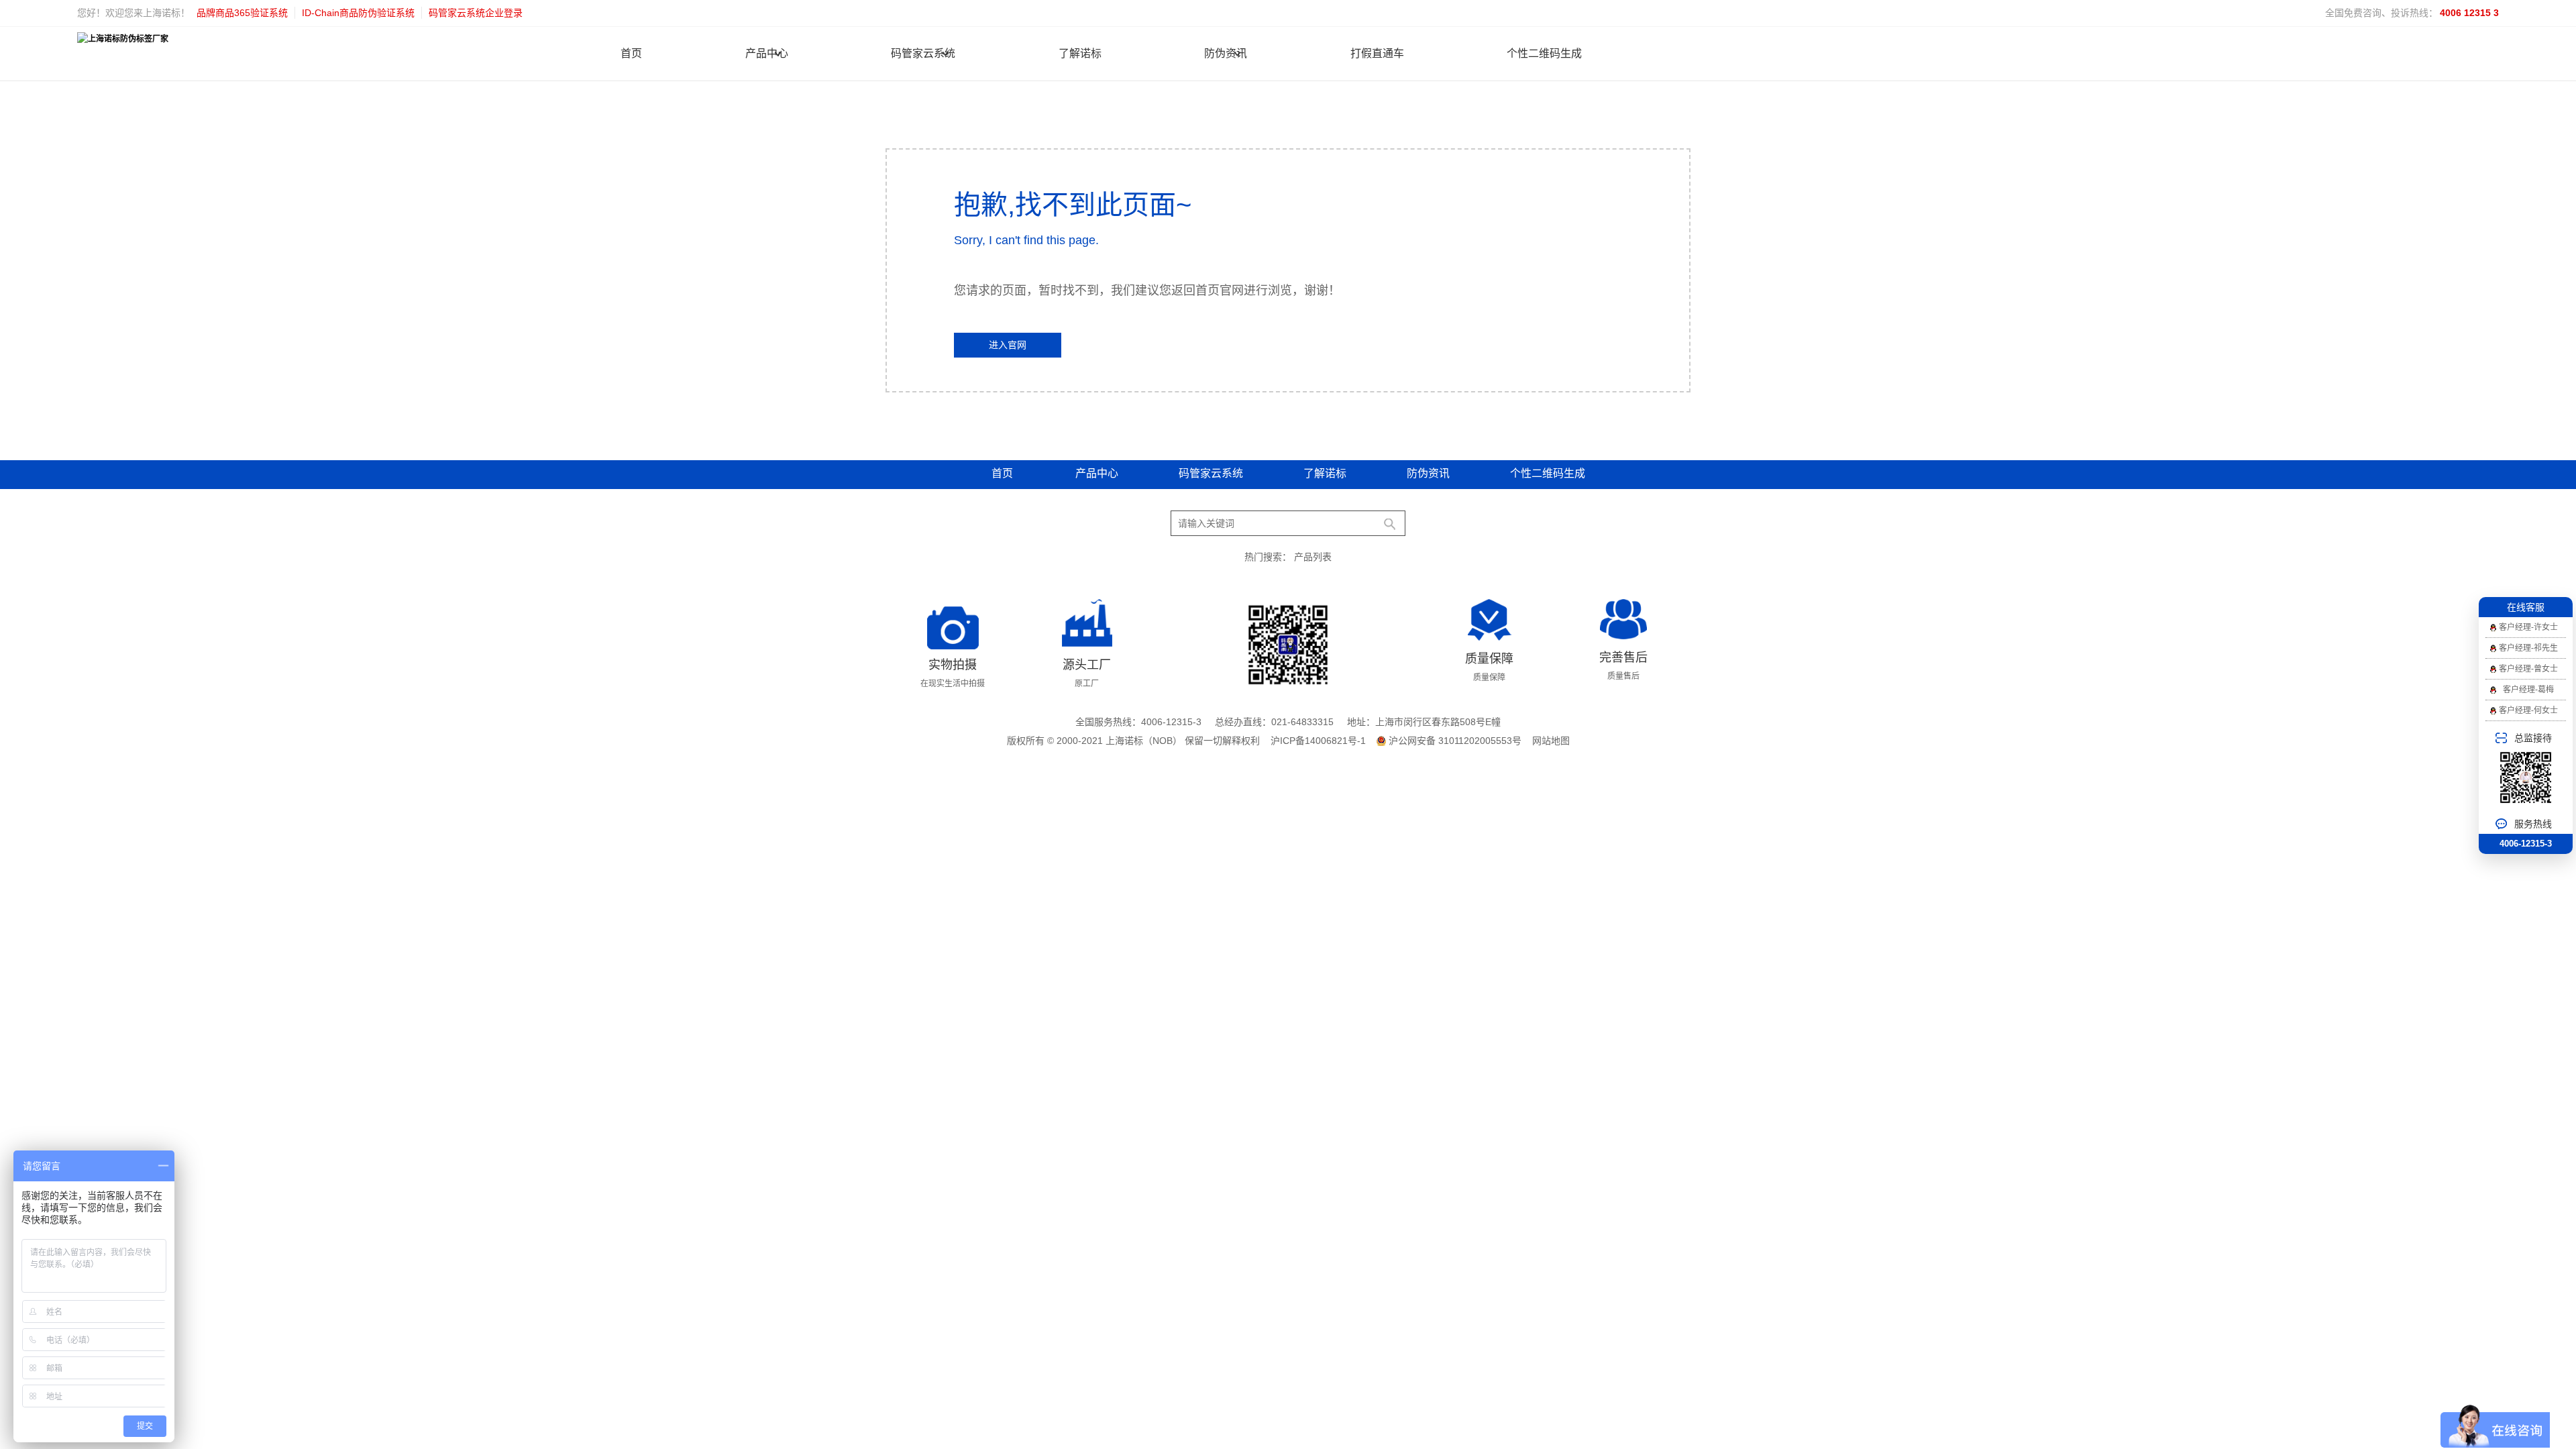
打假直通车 (1377, 53)
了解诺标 (1080, 53)
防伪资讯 (1226, 53)
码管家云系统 (923, 53)
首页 (631, 53)
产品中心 (767, 53)
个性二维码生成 (1544, 53)
